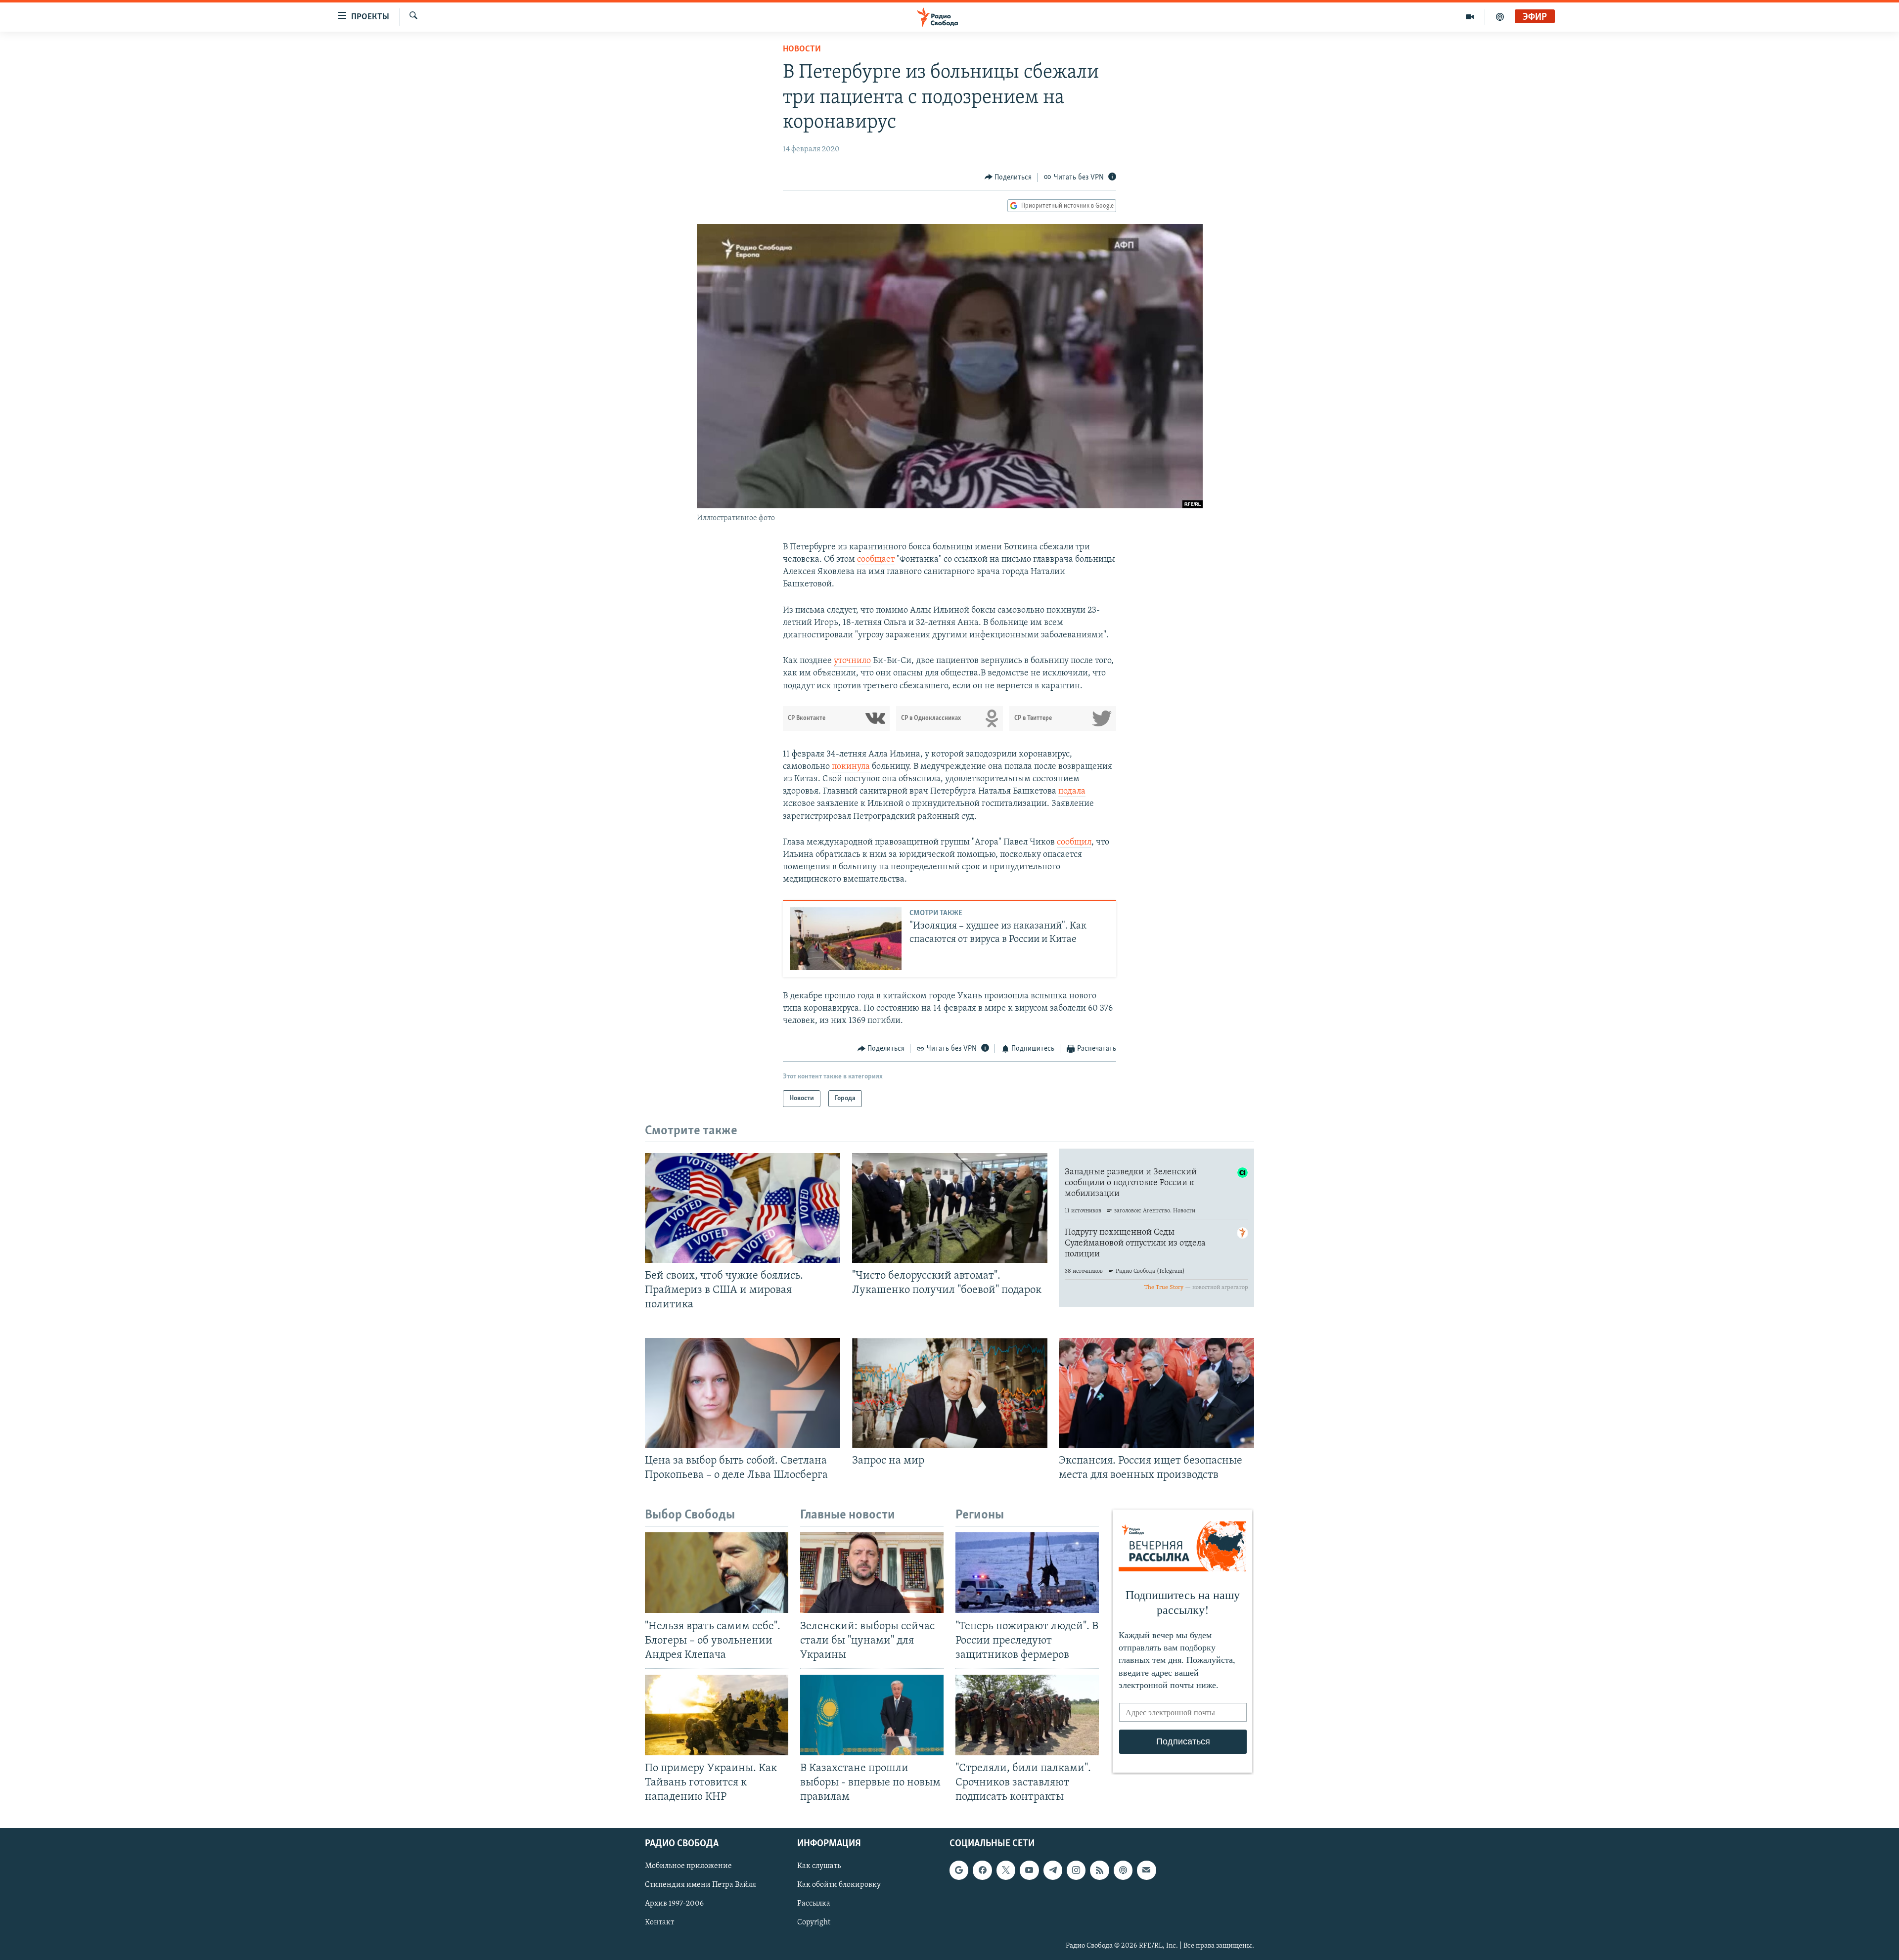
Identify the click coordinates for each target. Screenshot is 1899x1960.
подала (1072, 792)
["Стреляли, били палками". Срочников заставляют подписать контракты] (1027, 1715)
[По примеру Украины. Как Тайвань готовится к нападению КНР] (717, 1715)
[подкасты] (1500, 17)
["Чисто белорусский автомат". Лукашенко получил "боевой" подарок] (950, 1208)
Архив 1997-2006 (674, 1904)
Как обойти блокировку (839, 1885)
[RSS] (1099, 1871)
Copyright (814, 1923)
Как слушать (819, 1867)
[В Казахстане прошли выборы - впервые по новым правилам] (872, 1715)
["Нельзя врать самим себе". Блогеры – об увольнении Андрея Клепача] (717, 1573)
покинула (852, 767)
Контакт (659, 1923)
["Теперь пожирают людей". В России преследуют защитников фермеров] (1027, 1573)
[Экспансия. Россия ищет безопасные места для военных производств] (1156, 1393)
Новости (802, 49)
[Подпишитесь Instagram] (1076, 1871)
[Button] (1008, 178)
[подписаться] (1146, 1871)
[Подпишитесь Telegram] (1053, 1871)
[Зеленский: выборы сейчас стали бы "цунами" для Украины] (872, 1573)
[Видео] (1470, 17)
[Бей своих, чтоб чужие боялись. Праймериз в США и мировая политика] (743, 1208)
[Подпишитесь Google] (959, 1871)
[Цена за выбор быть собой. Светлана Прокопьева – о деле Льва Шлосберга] (743, 1393)
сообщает (876, 560)
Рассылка (814, 1904)
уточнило (852, 661)
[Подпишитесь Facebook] (982, 1871)
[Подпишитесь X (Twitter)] (1006, 1871)
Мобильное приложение (688, 1867)
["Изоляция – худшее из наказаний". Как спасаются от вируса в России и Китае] (846, 939)
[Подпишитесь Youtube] (1029, 1871)
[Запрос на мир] (950, 1393)
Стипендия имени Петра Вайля (701, 1885)
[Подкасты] (1123, 1871)
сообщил (1074, 843)
